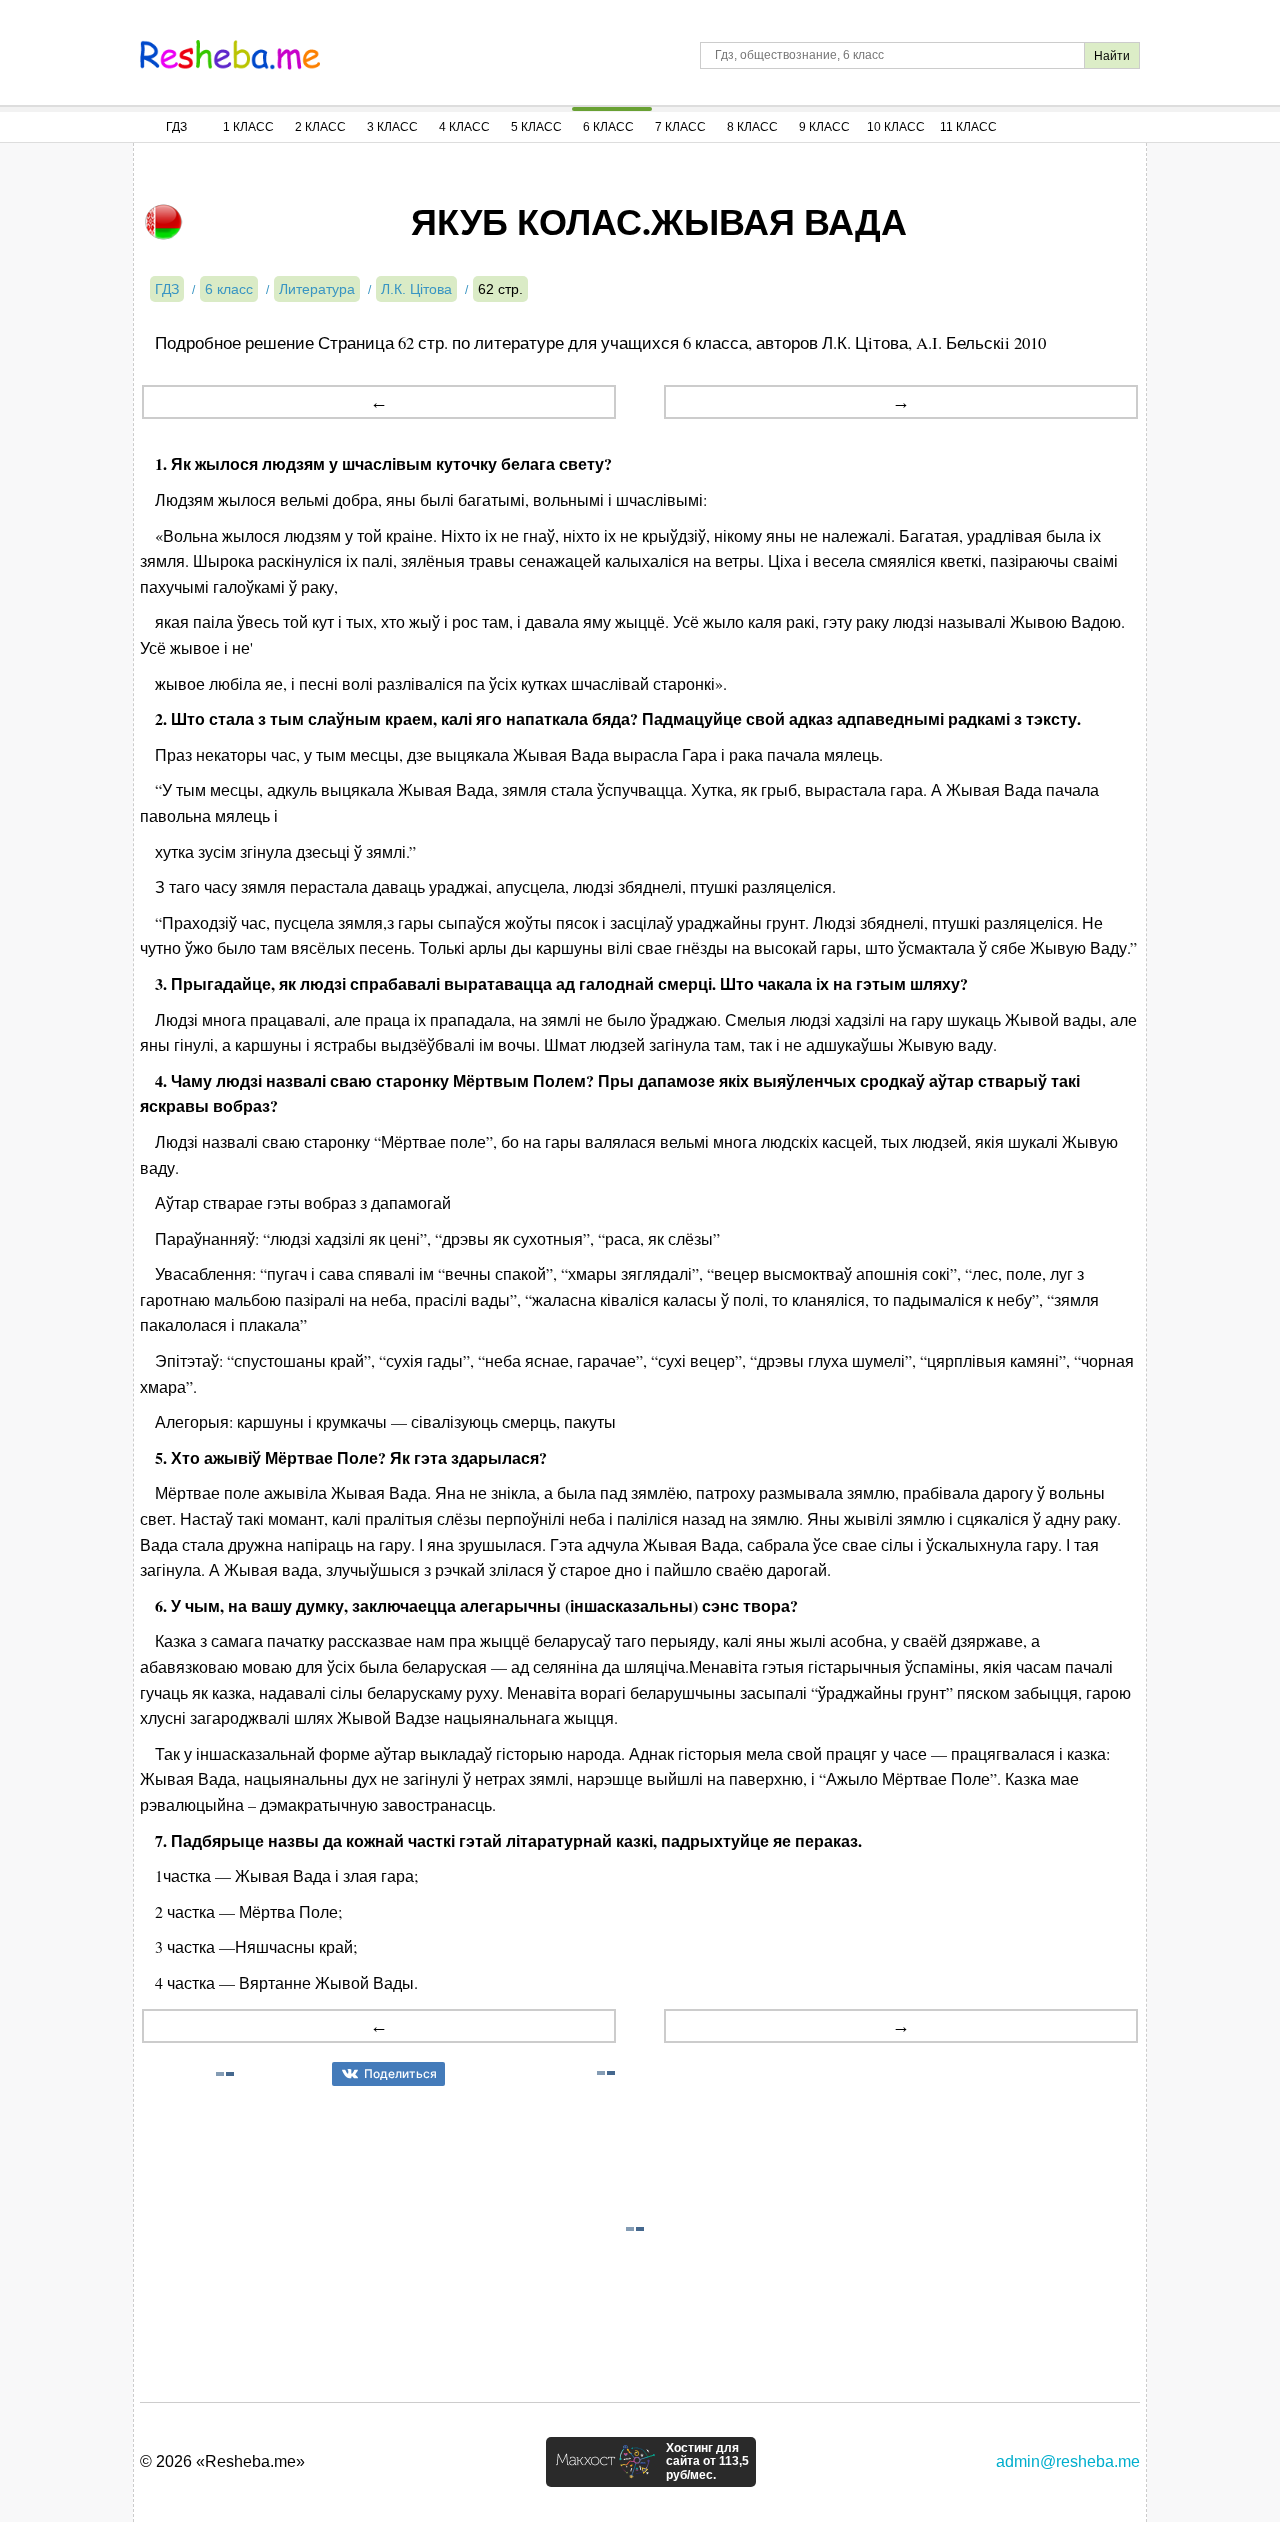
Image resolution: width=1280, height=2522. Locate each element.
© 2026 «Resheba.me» (222, 2461)
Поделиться (400, 2073)
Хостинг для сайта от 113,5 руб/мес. (707, 2462)
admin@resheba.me (1068, 2461)
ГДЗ (176, 127)
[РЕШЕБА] (230, 55)
